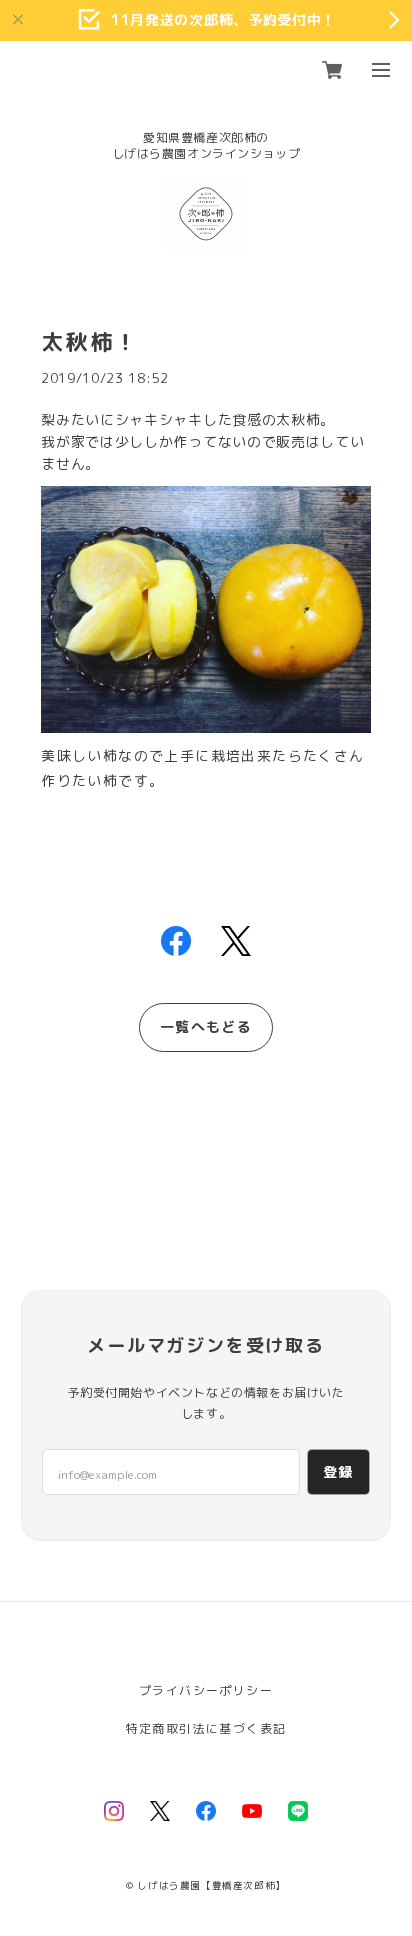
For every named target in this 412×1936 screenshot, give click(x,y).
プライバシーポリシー (206, 1690)
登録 (338, 1471)
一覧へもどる (206, 1026)
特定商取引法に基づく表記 (206, 1728)
